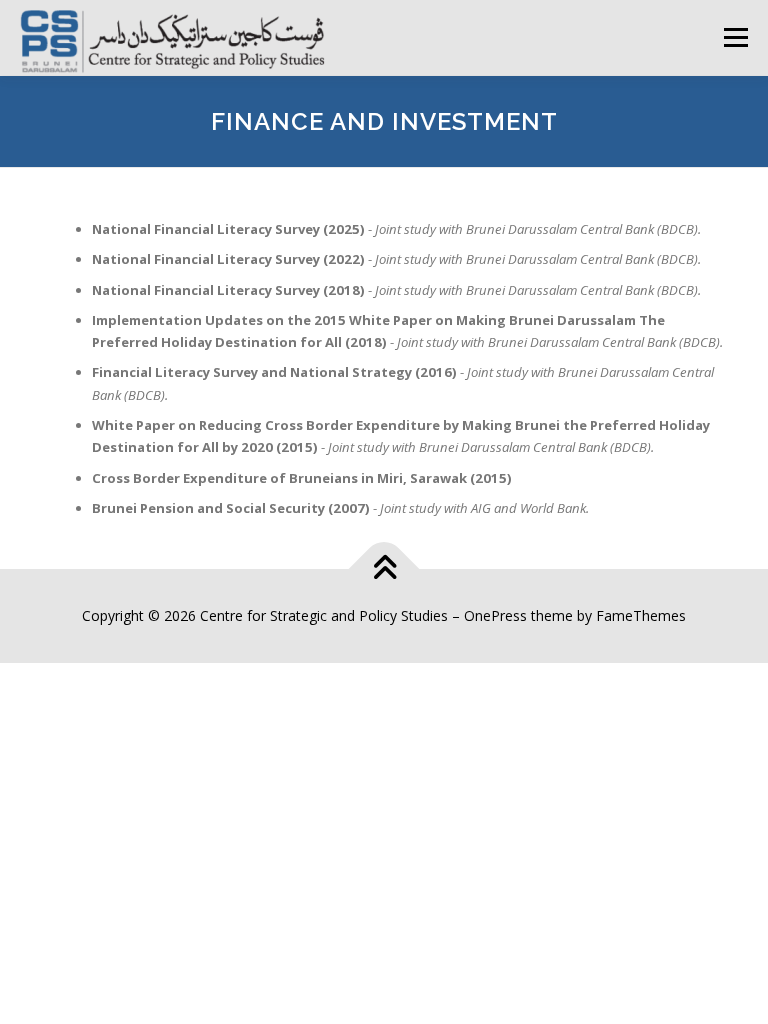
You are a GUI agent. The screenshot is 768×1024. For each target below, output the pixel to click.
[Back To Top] (384, 569)
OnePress (495, 615)
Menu (735, 37)
